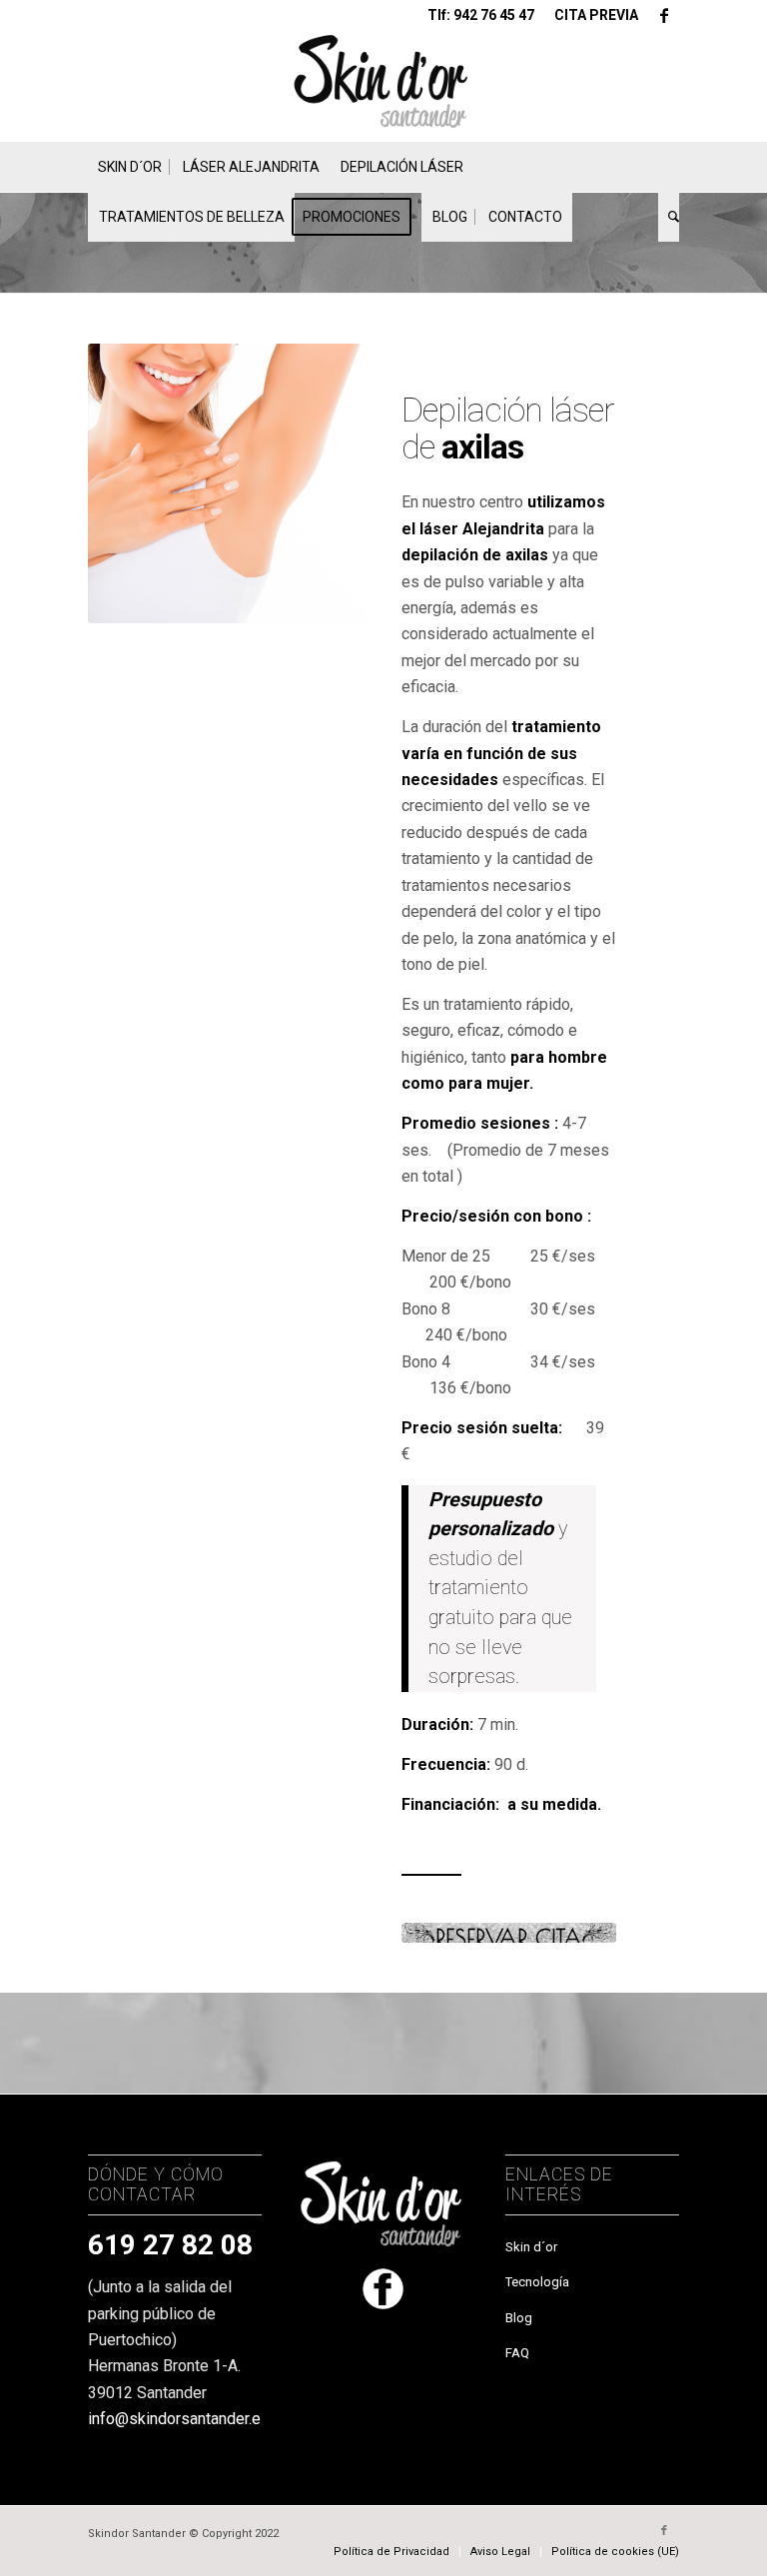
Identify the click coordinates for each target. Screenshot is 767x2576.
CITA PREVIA (596, 15)
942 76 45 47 (494, 15)
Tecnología (537, 2282)
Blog (519, 2318)
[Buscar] (669, 217)
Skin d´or (531, 2247)
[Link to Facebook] (664, 15)
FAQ (517, 2353)
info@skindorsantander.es (179, 2419)
